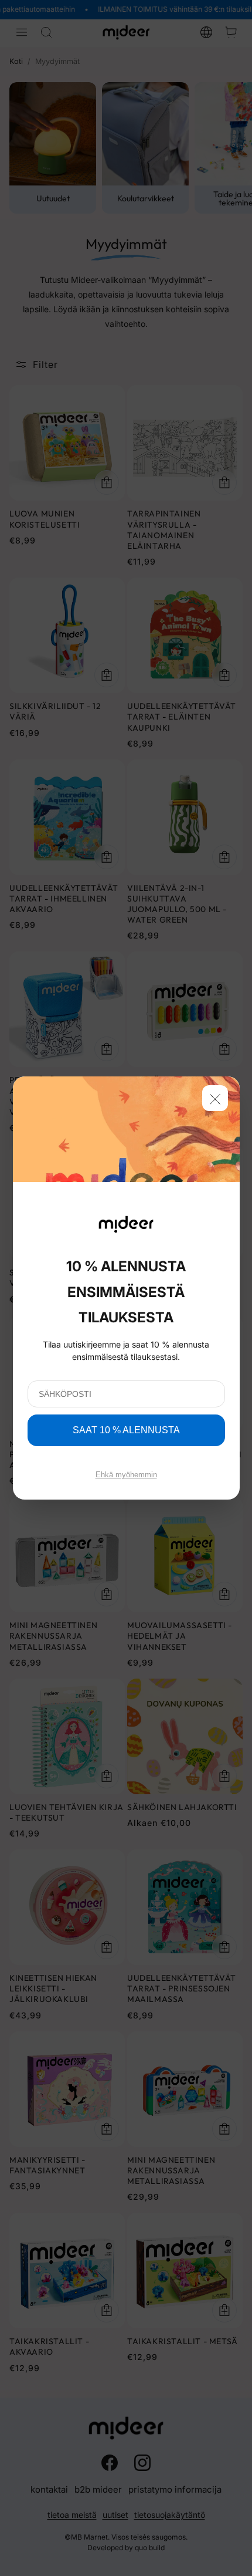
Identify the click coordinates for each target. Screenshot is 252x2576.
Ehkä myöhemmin (126, 1475)
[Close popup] (215, 1098)
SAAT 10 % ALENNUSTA (126, 1430)
